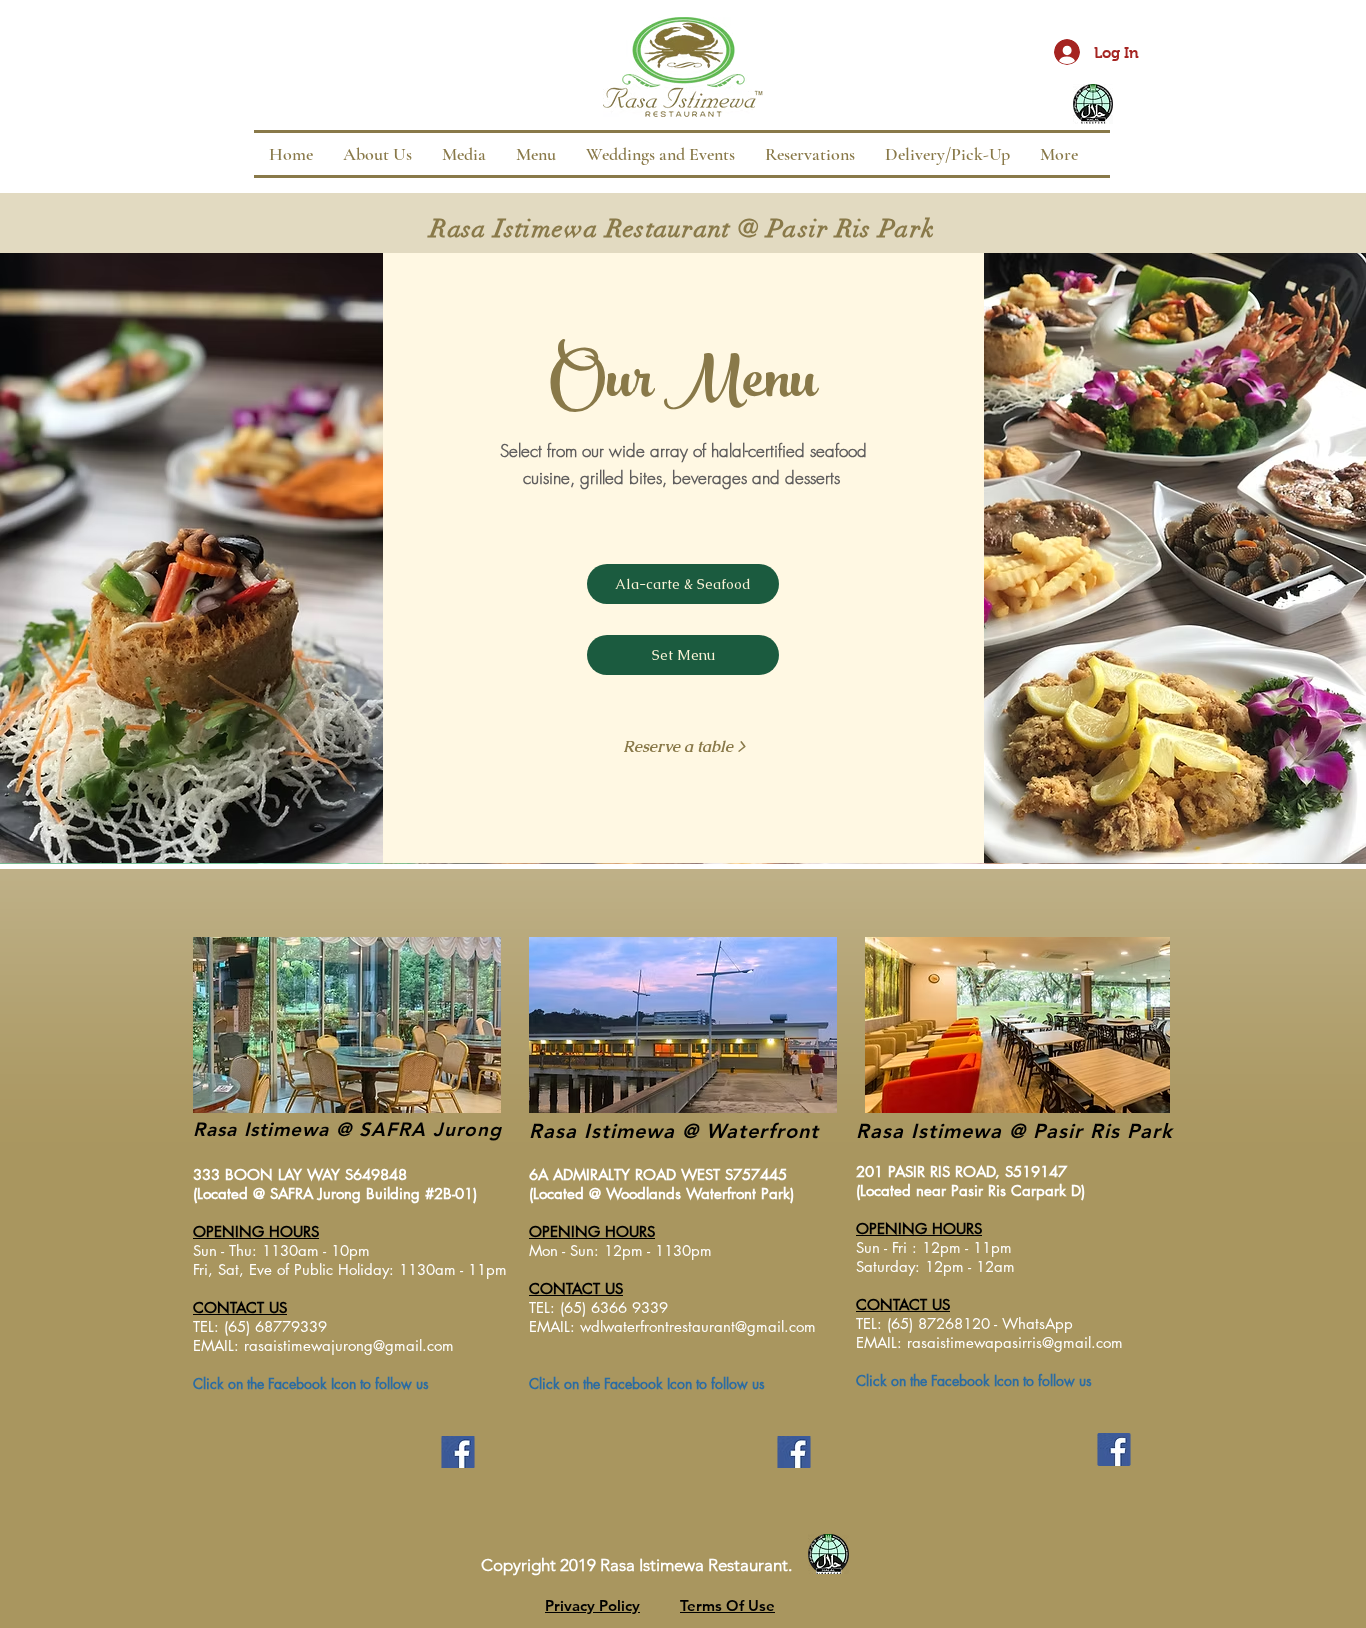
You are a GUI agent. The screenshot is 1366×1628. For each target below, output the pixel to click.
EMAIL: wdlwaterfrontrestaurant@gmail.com (672, 1326)
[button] (536, 154)
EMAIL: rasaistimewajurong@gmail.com (323, 1345)
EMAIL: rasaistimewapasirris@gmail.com (989, 1342)
